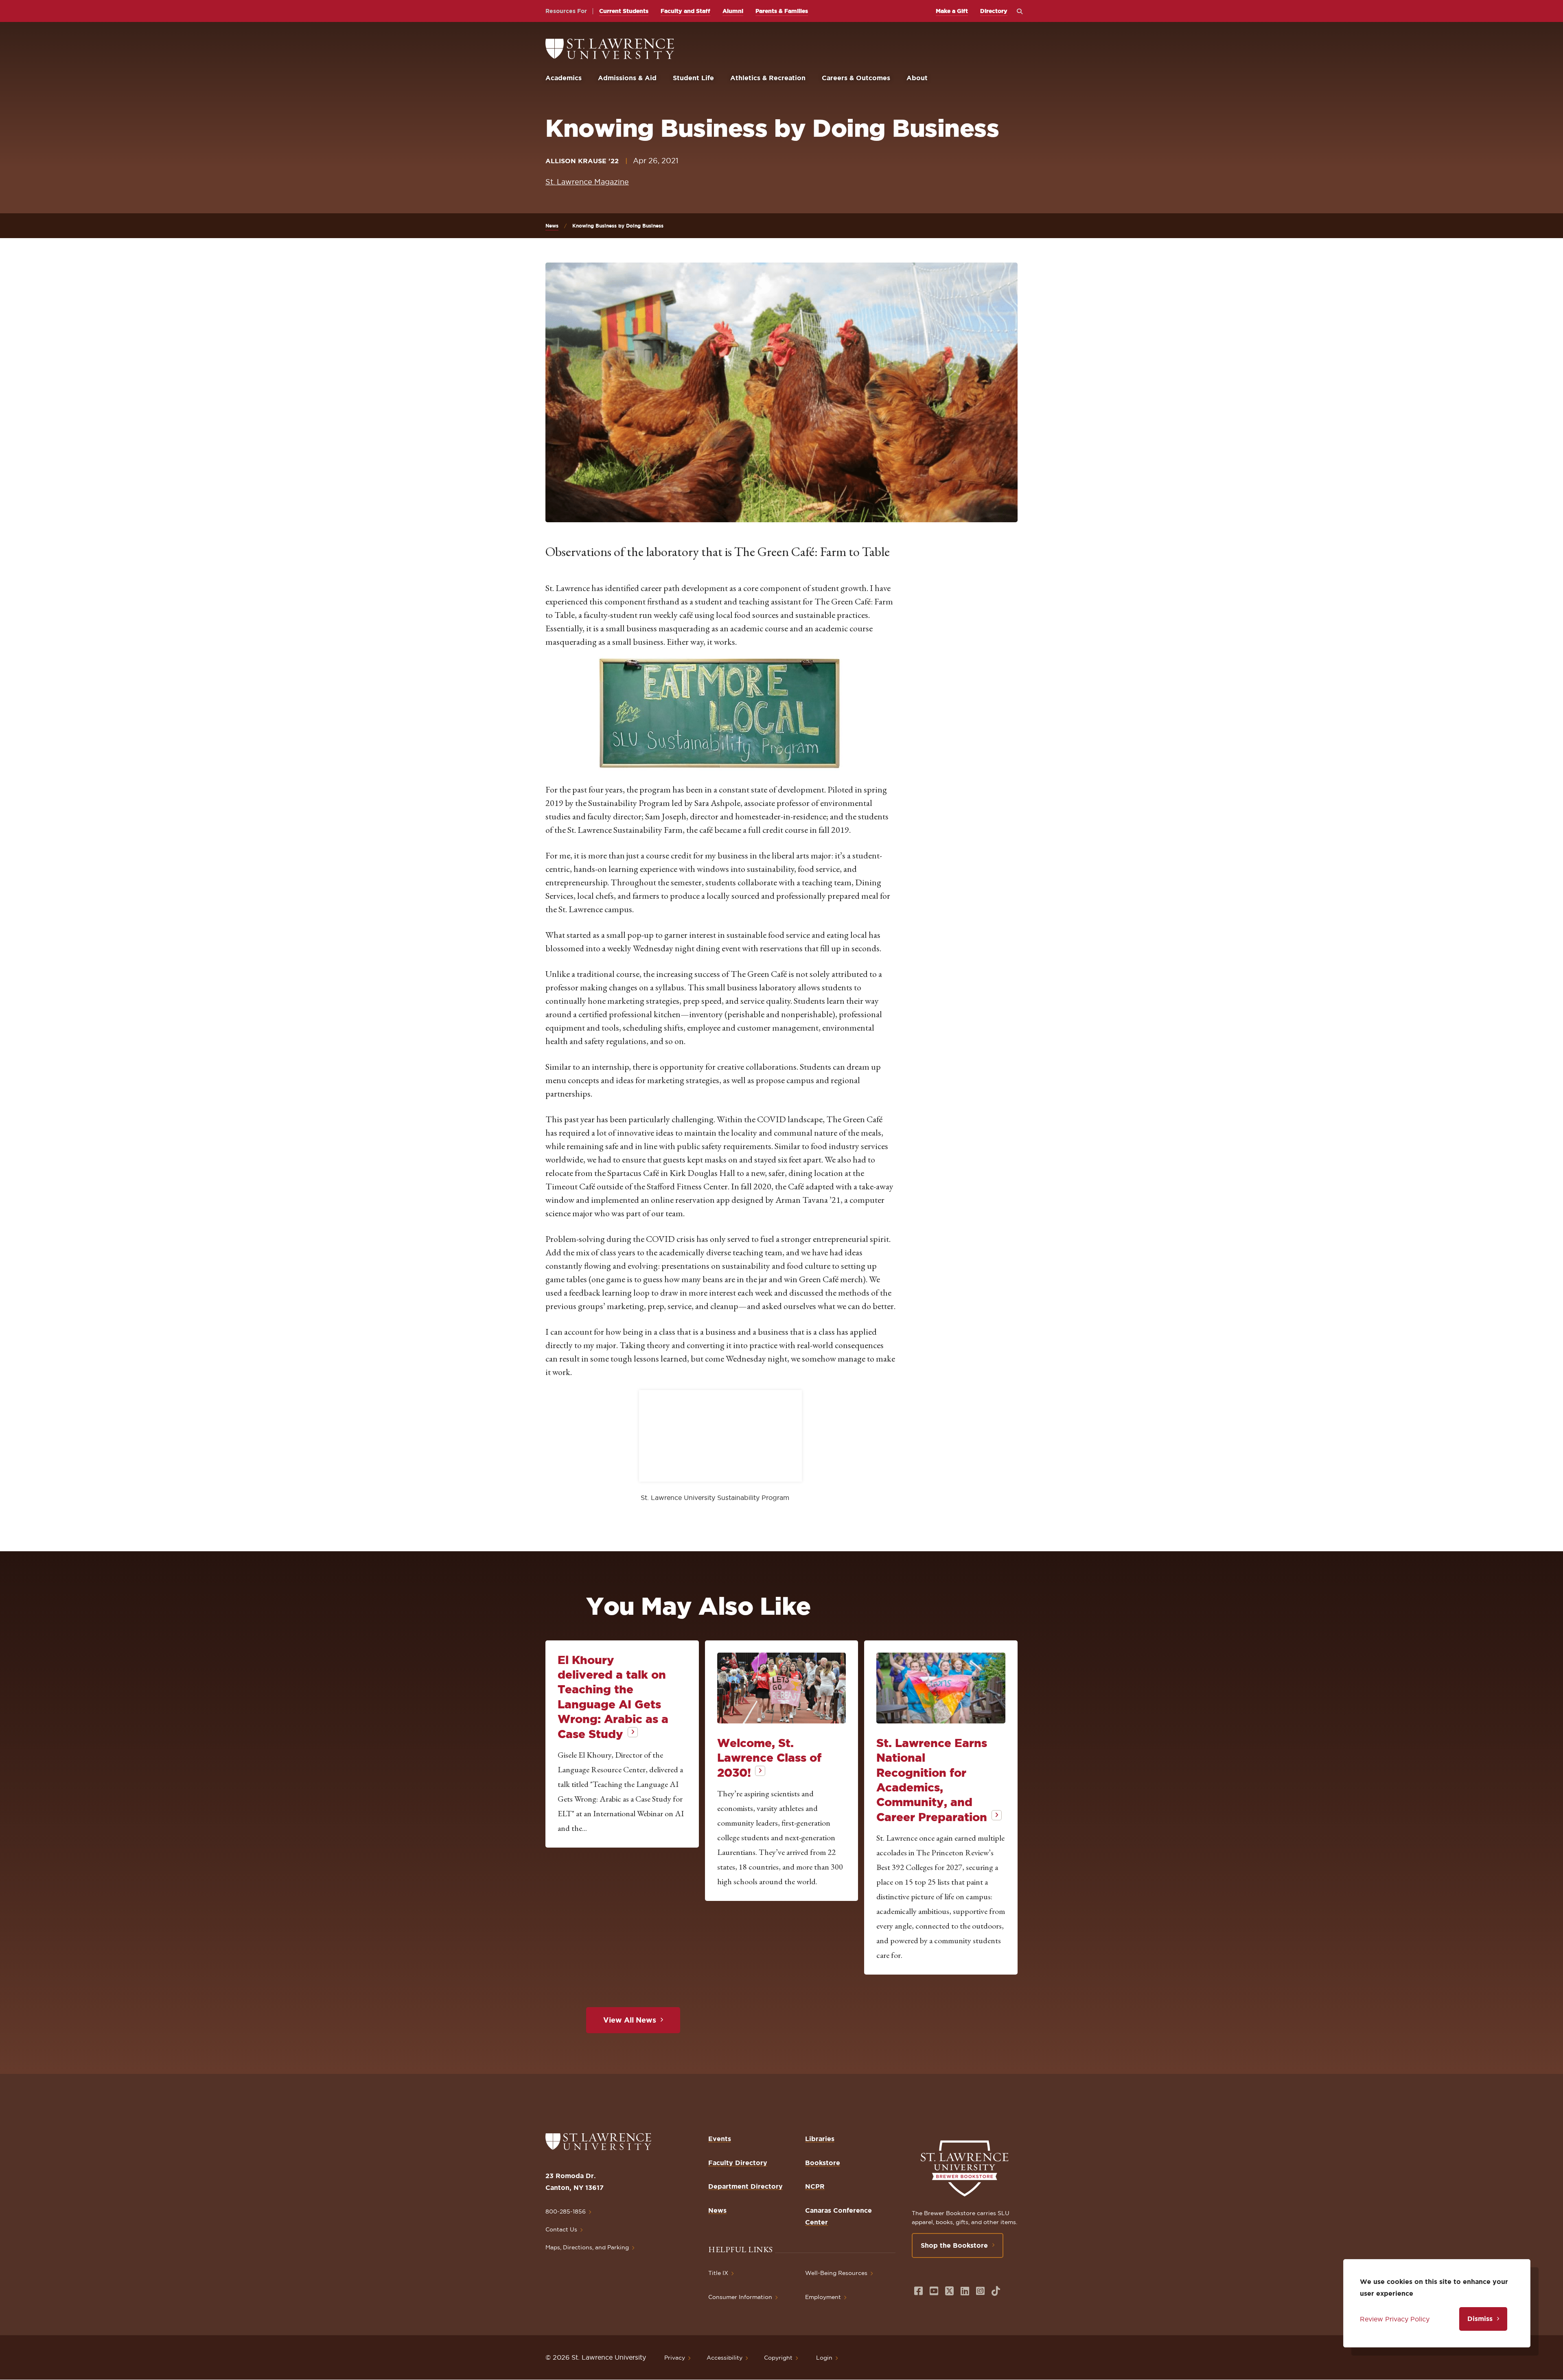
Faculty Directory (738, 2163)
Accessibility (725, 2358)
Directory (994, 11)
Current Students (624, 11)
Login (824, 2358)
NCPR (815, 2186)
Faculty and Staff (685, 11)
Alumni (733, 11)
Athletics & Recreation (768, 78)
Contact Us (561, 2229)
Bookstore (823, 2163)
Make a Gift (952, 11)
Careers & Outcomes (856, 78)
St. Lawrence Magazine (587, 182)
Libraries (820, 2139)
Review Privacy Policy (1395, 2319)
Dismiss (1480, 2319)
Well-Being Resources (836, 2273)
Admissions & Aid (627, 78)
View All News (630, 2020)
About (917, 78)
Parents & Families (782, 11)
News (552, 226)
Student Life (693, 78)
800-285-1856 (566, 2211)
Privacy (675, 2358)
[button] (720, 714)
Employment (823, 2297)
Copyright (778, 2358)
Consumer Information (740, 2297)
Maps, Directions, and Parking (587, 2247)
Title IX (718, 2273)
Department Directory (745, 2186)
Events (720, 2139)
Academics (564, 78)
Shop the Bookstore (954, 2245)
